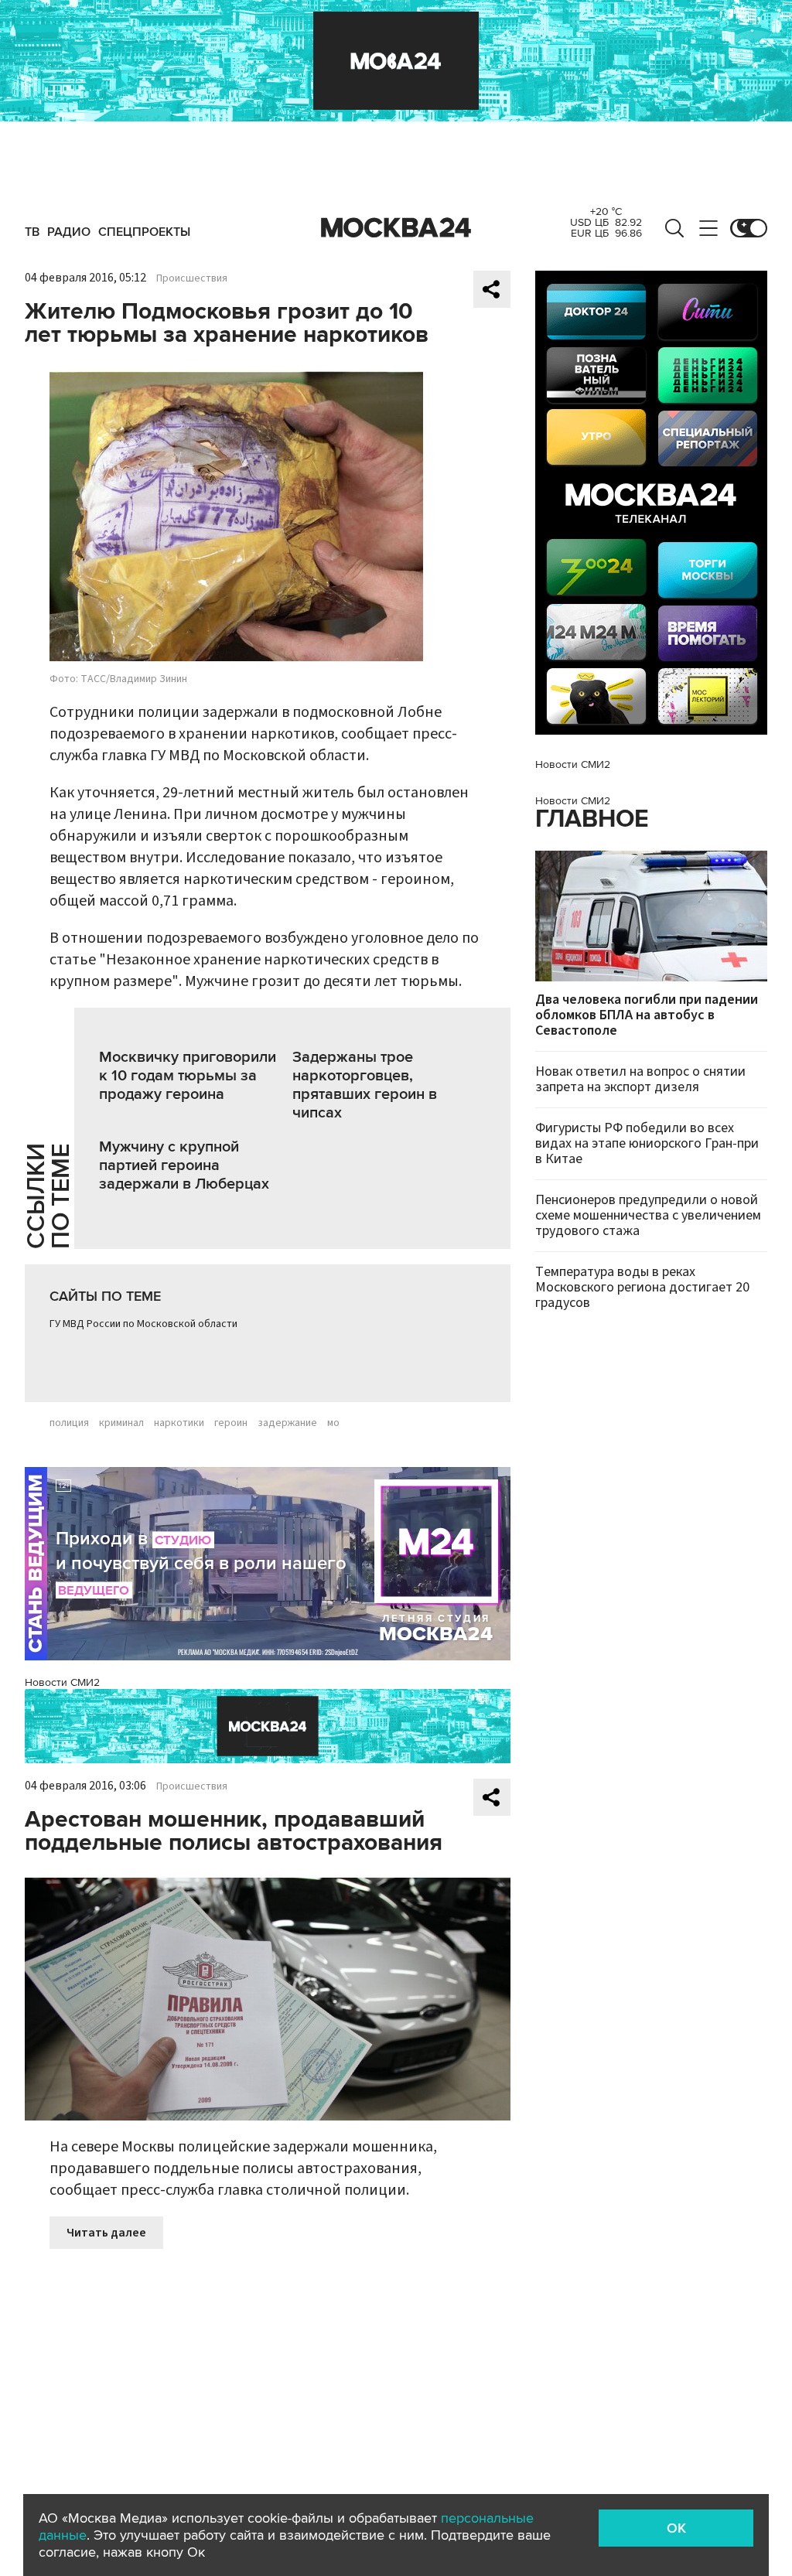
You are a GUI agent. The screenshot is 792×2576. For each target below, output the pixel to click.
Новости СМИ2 (62, 1682)
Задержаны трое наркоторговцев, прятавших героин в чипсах (365, 1085)
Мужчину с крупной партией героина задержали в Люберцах (184, 1165)
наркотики (179, 1423)
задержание (287, 1423)
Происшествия (192, 278)
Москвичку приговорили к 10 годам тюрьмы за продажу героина (188, 1076)
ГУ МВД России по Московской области (143, 1324)
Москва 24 (396, 228)
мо (333, 1423)
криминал (121, 1423)
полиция (69, 1423)
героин (231, 1423)
